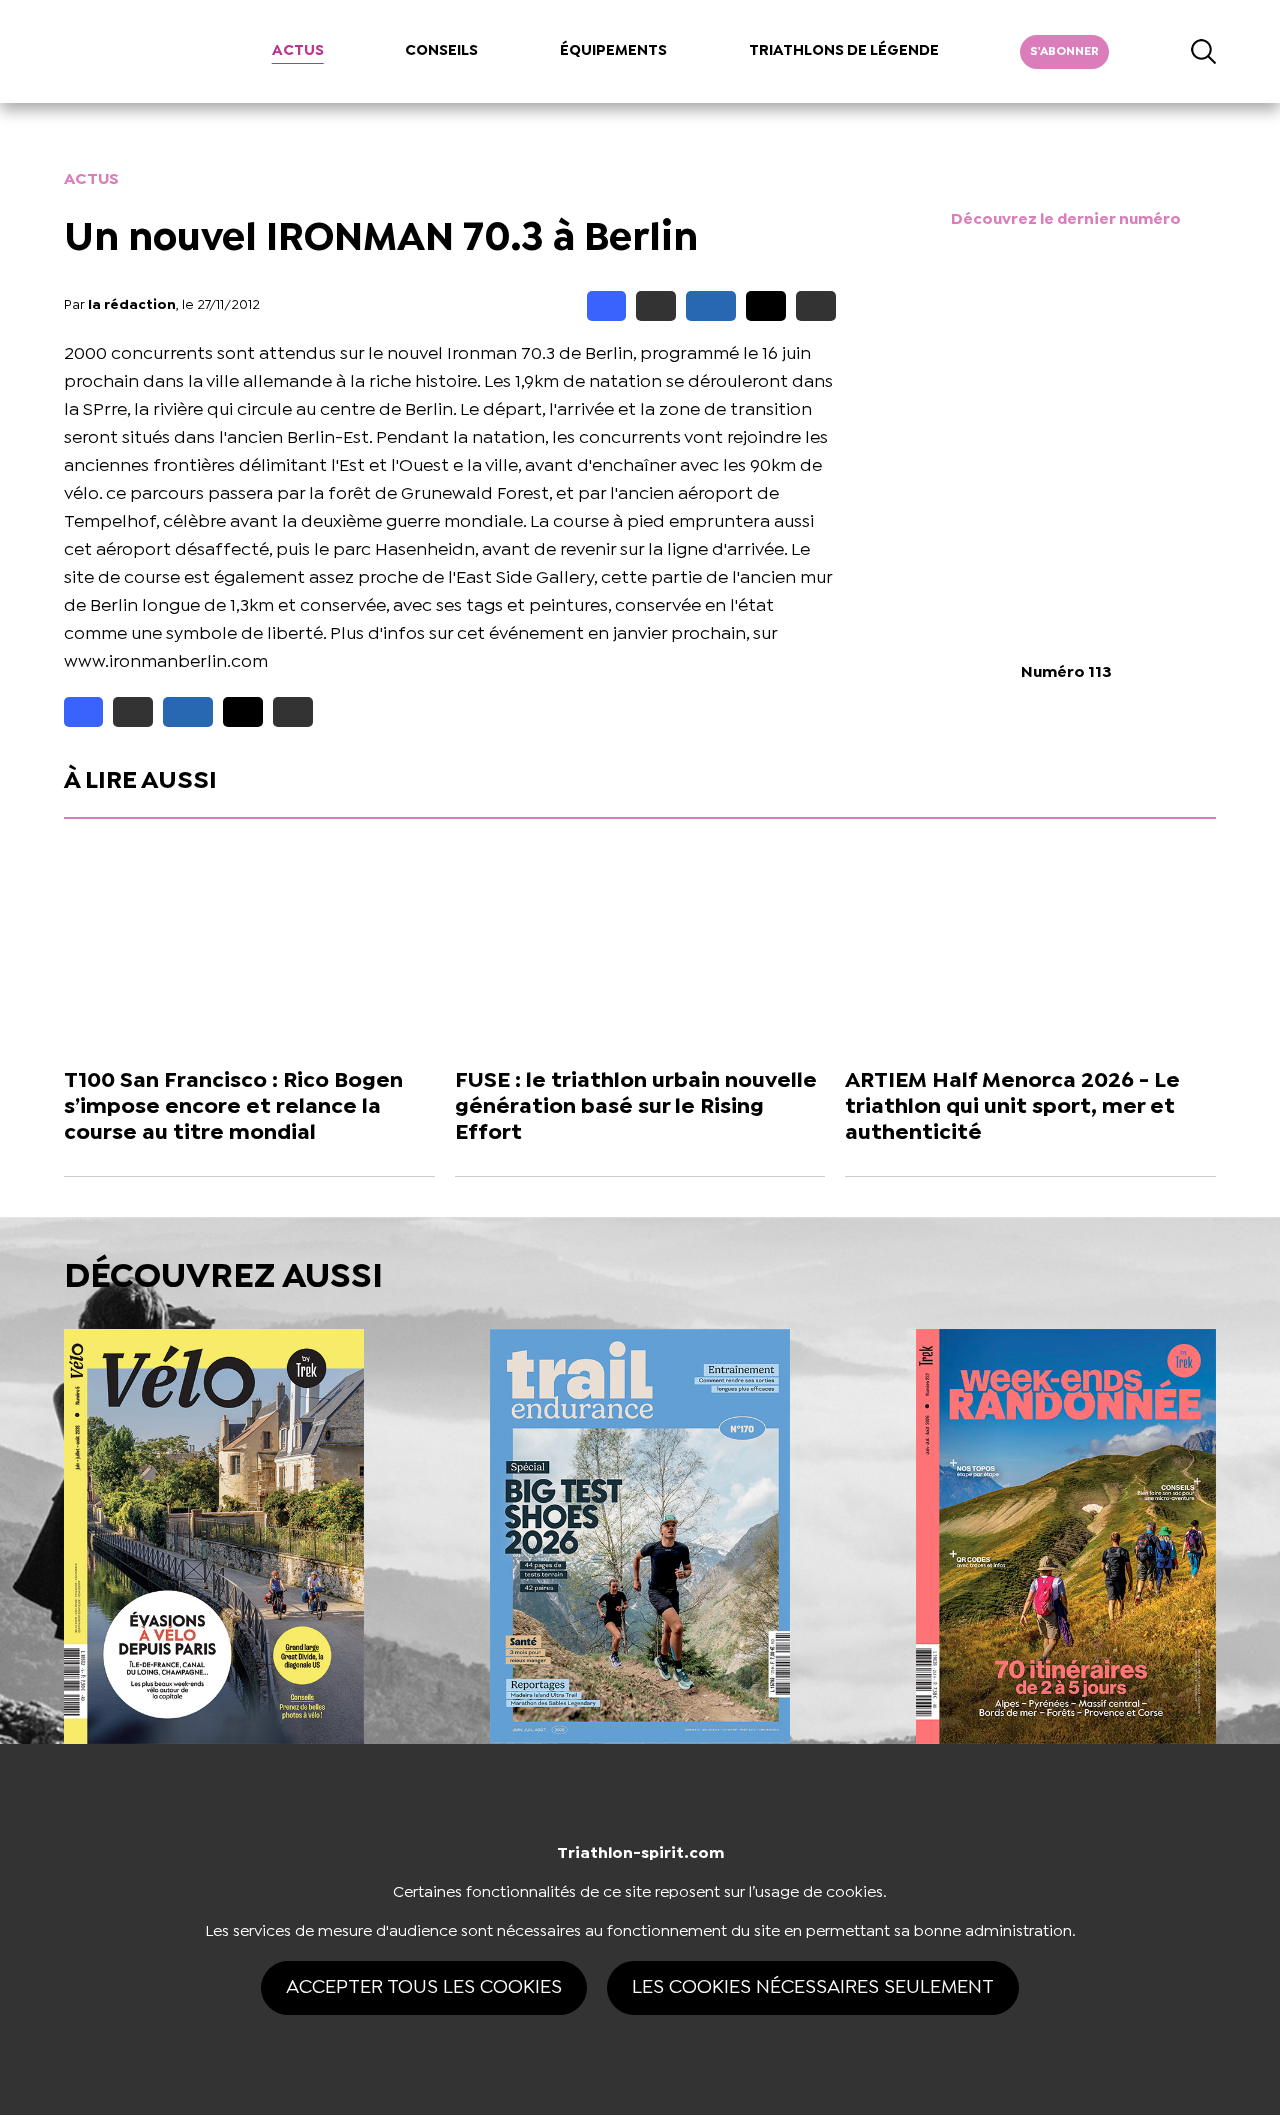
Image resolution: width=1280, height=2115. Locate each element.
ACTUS (298, 51)
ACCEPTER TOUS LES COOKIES (424, 1987)
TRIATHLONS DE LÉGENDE (844, 51)
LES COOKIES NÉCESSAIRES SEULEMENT (813, 1987)
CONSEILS (441, 51)
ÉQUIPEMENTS (613, 51)
